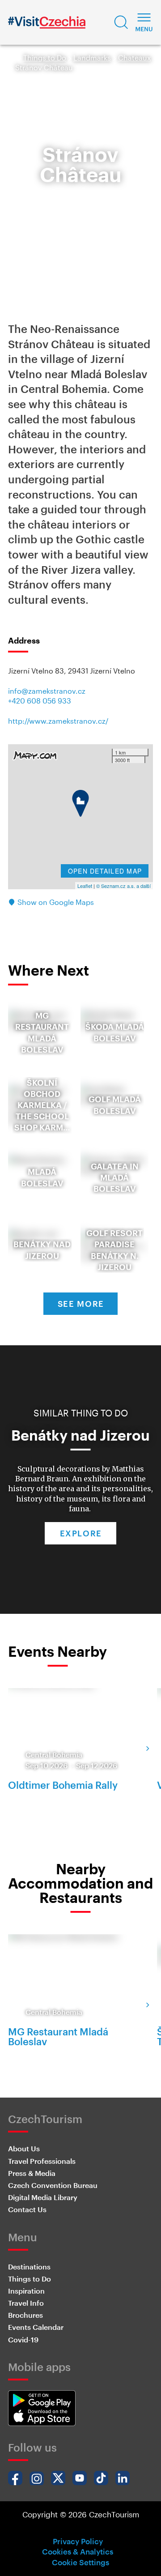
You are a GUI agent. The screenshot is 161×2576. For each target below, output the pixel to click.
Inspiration (26, 2291)
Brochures (25, 2315)
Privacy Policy (78, 2541)
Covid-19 (23, 2339)
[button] (121, 22)
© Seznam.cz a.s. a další (123, 886)
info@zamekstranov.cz (47, 691)
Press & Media (32, 2173)
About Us (24, 2148)
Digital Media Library (43, 2197)
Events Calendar (36, 2327)
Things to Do (45, 58)
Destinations (29, 2267)
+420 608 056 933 (40, 701)
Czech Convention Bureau (53, 2185)
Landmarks (92, 58)
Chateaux (134, 58)
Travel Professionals (42, 2161)
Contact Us (27, 2209)
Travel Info (26, 2303)
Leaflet (85, 886)
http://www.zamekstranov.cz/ (58, 721)
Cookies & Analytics (78, 2551)
